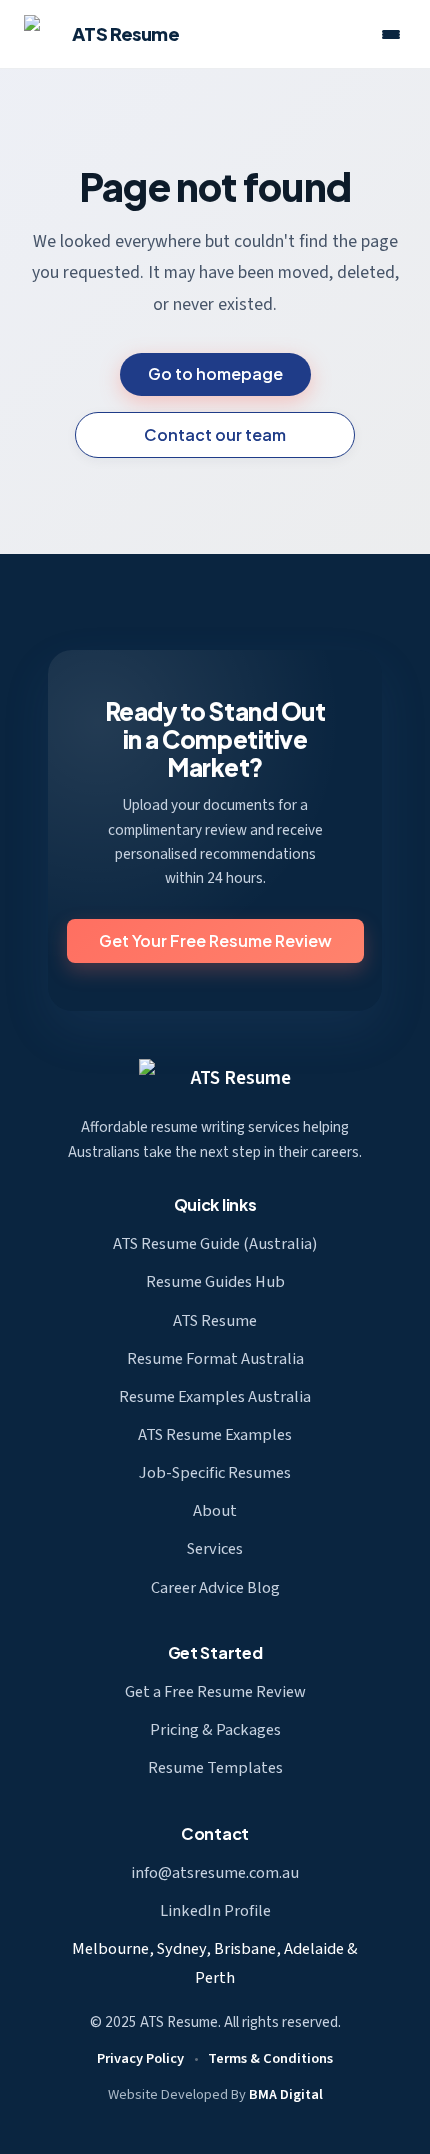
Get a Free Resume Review (215, 1692)
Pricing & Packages (215, 1730)
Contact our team (215, 434)
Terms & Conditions (270, 2058)
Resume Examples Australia (215, 1397)
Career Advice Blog (215, 1588)
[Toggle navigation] (391, 34)
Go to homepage (215, 373)
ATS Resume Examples (215, 1435)
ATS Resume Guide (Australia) (215, 1244)
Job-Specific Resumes (215, 1473)
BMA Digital (286, 2094)
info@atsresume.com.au (215, 1873)
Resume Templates (215, 1768)
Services (215, 1549)
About (215, 1511)
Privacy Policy (140, 2058)
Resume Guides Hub (215, 1282)
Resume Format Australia (215, 1359)
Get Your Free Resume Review (215, 940)
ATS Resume (241, 1078)
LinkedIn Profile (215, 1911)
